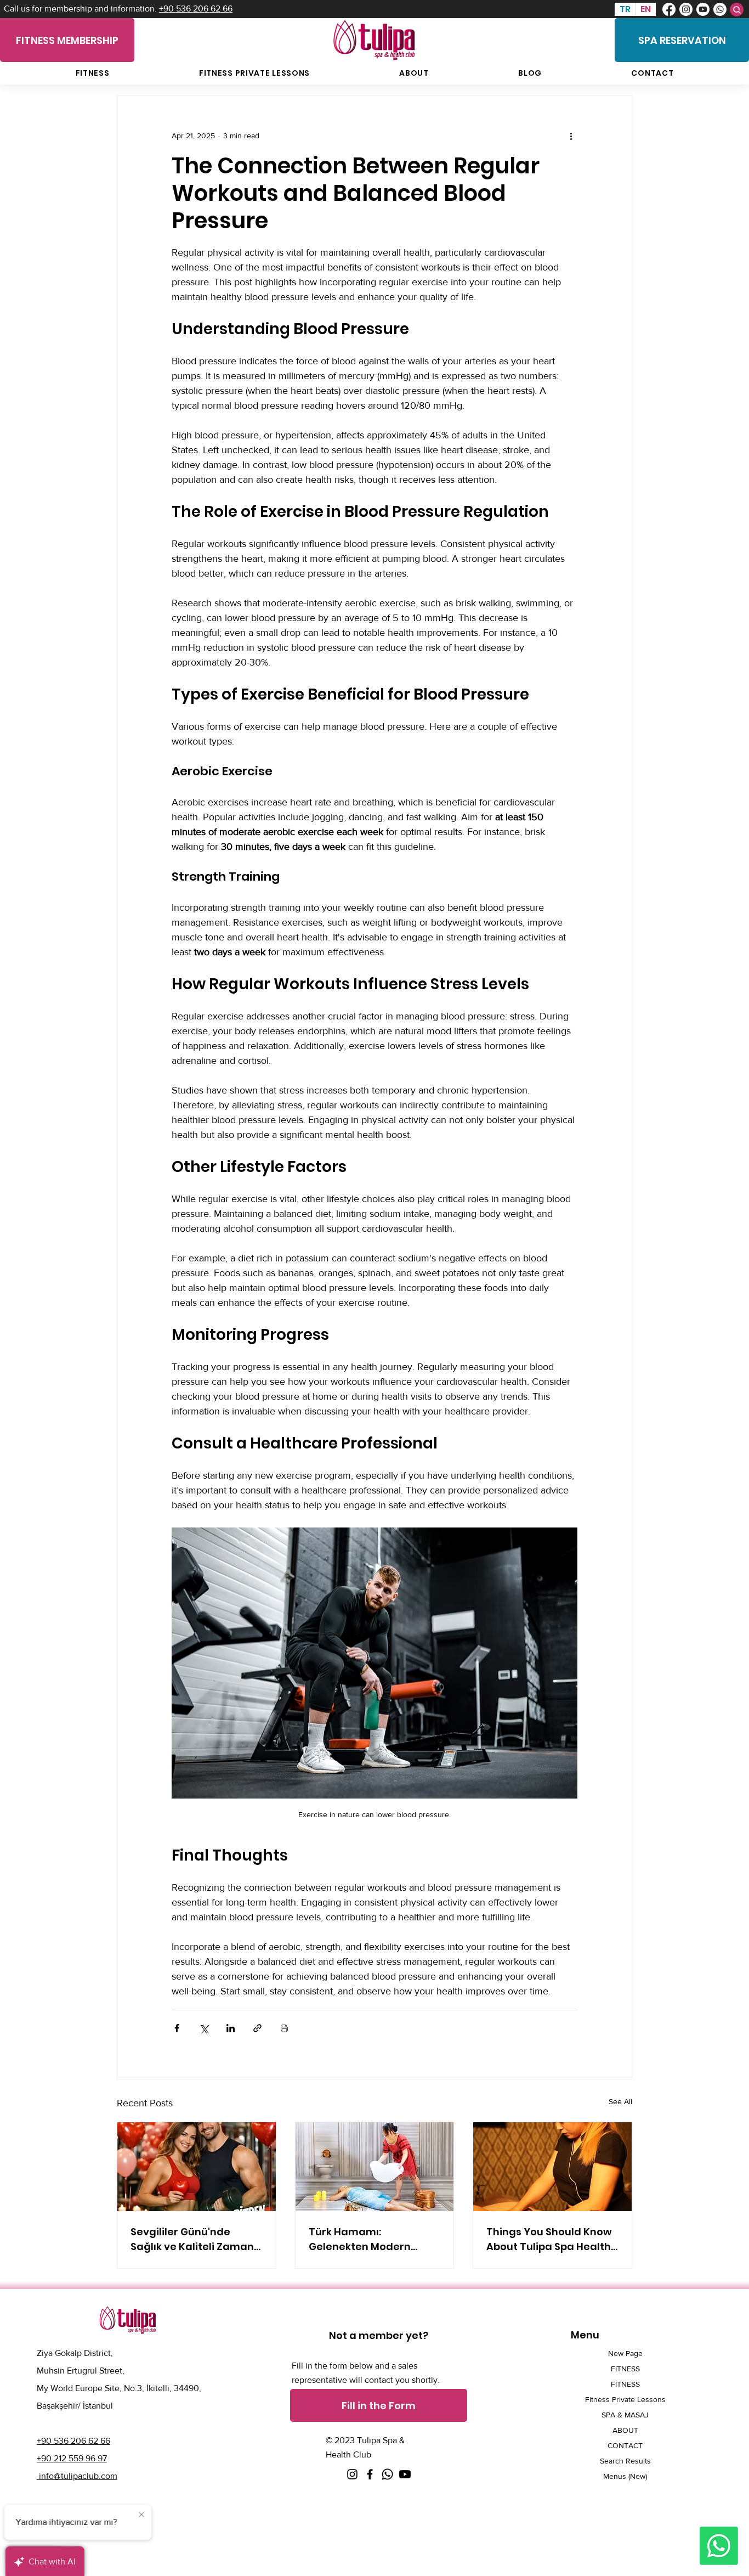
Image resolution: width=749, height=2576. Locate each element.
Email (145, 164)
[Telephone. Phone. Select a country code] (52, 181)
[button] (231, 23)
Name (47, 132)
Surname (151, 132)
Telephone (56, 164)
